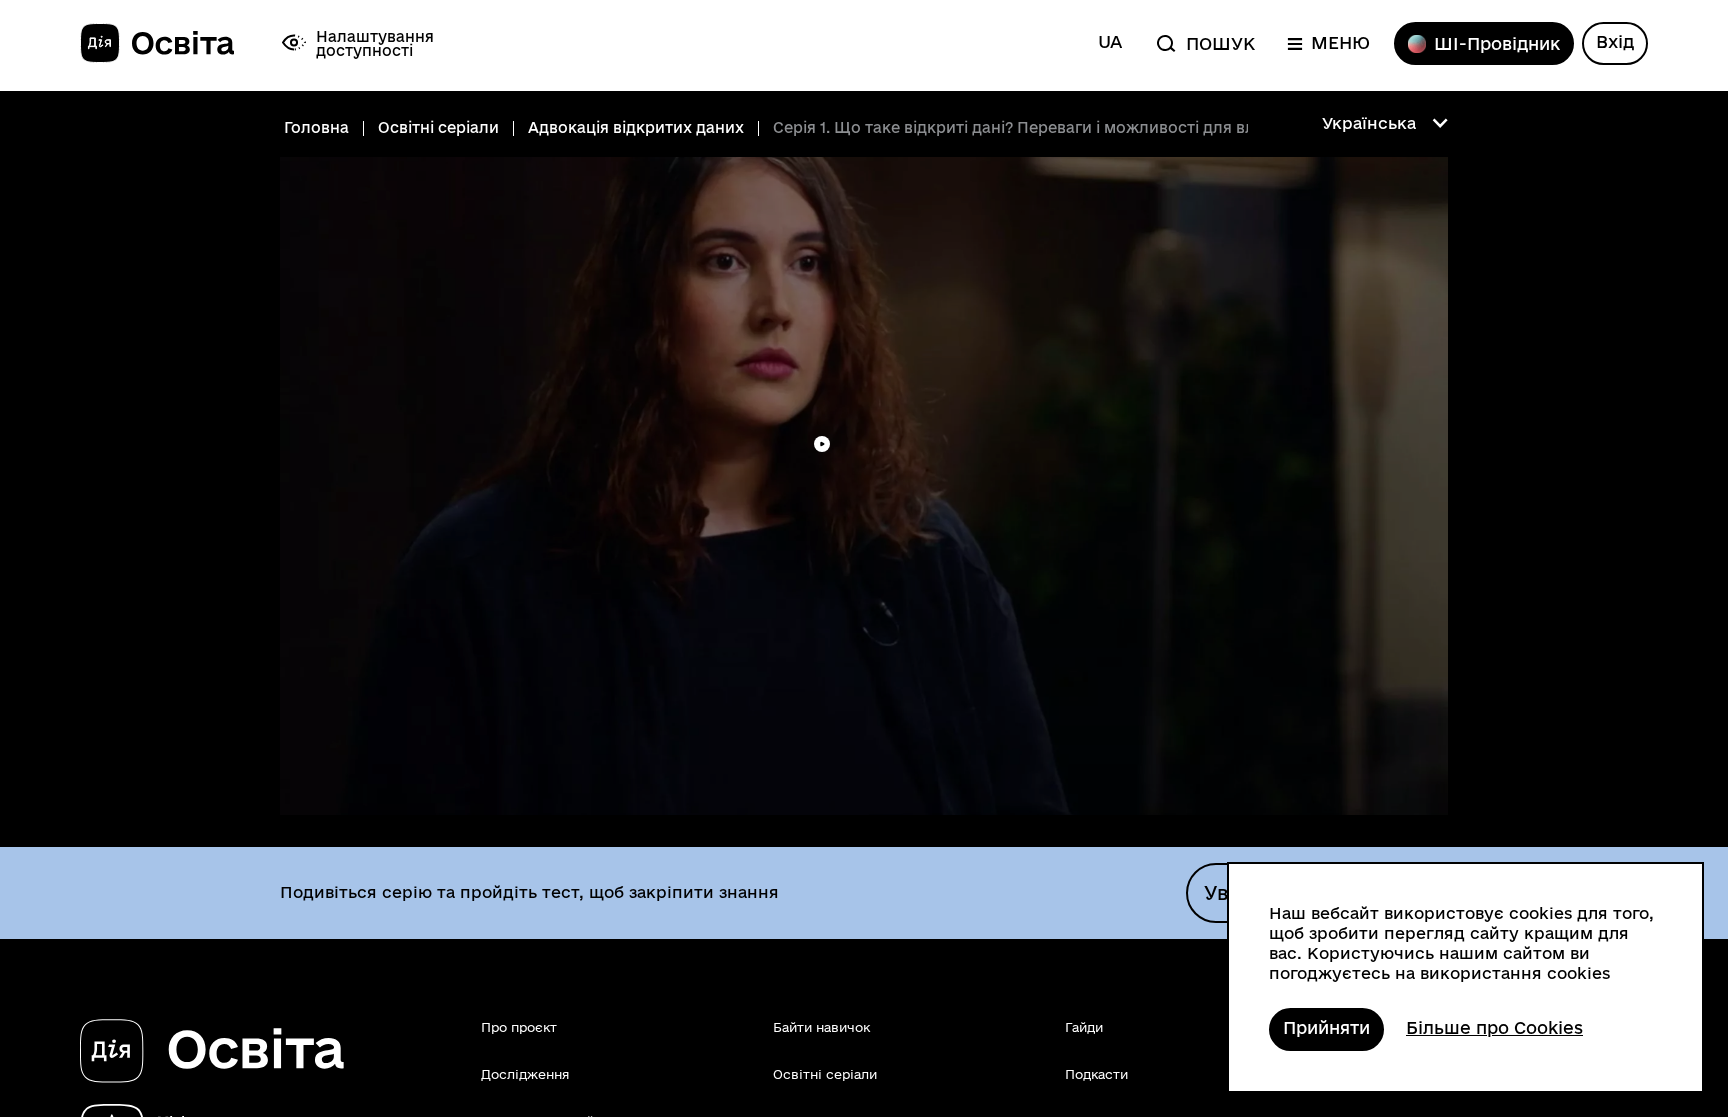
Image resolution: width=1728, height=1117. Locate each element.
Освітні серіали (438, 128)
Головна (316, 128)
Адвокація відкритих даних (636, 128)
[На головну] (157, 44)
